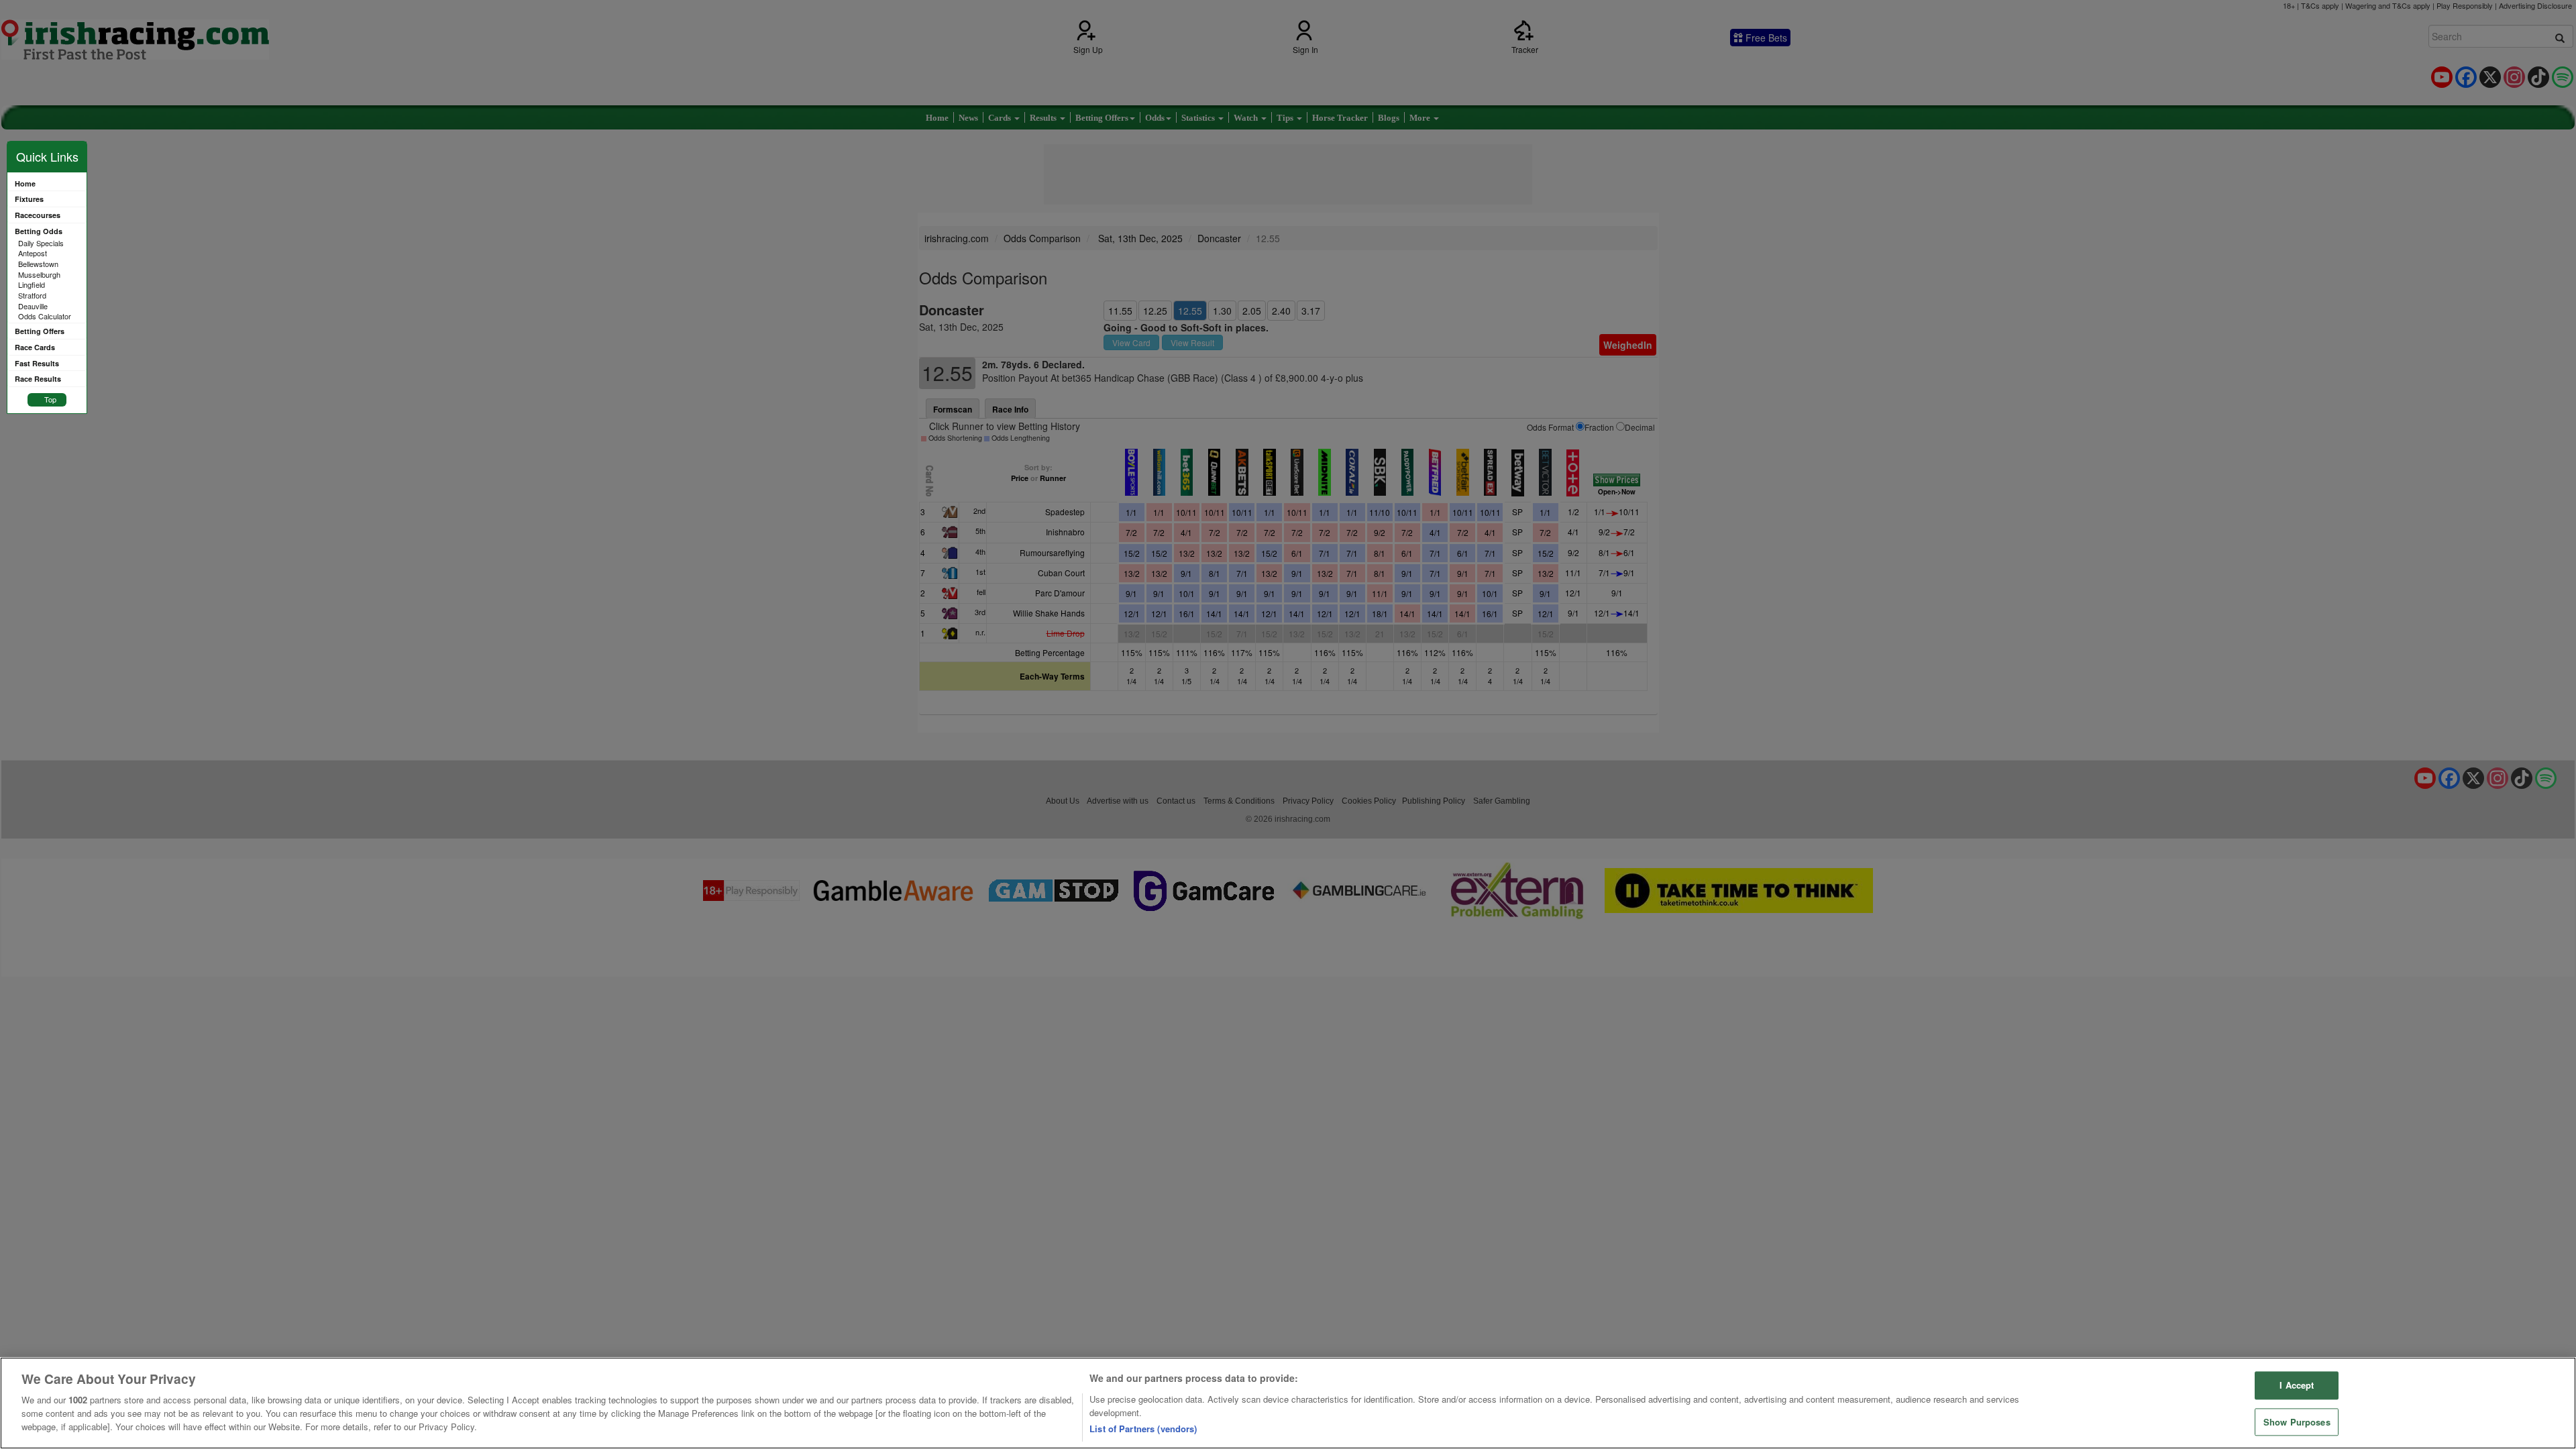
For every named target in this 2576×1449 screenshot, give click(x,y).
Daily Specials (41, 243)
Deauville (33, 306)
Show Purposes (2297, 1422)
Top (50, 399)
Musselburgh (39, 274)
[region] (1288, 1403)
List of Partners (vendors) (1143, 1429)
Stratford (32, 295)
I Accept (2297, 1386)
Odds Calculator (45, 316)
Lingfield (32, 284)
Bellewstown (38, 264)
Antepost (33, 253)
